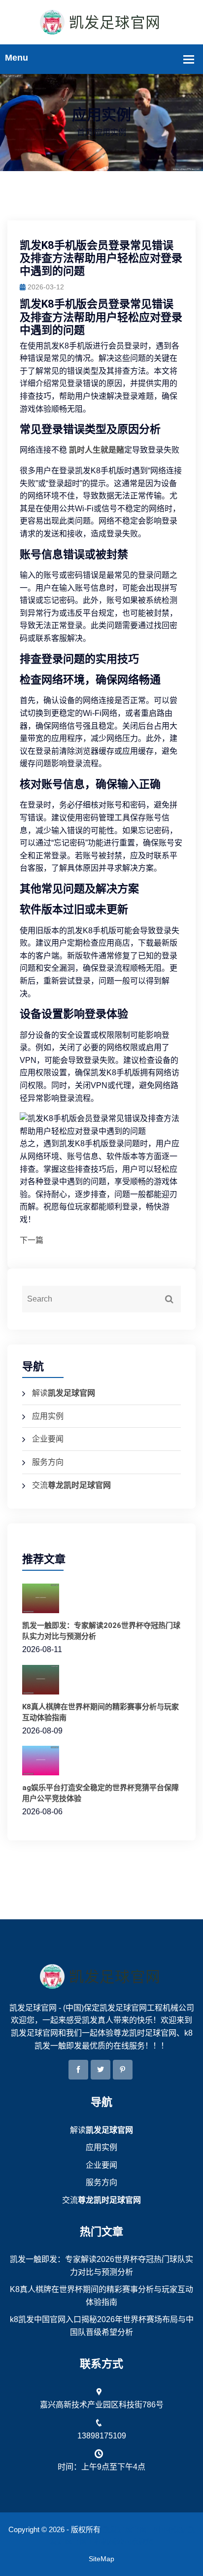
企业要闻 (48, 1439)
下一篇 (32, 1240)
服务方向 (48, 1462)
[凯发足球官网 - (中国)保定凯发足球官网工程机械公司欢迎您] (101, 21)
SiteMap (101, 2559)
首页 (85, 132)
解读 (64, 1393)
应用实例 (48, 1416)
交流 (71, 1485)
